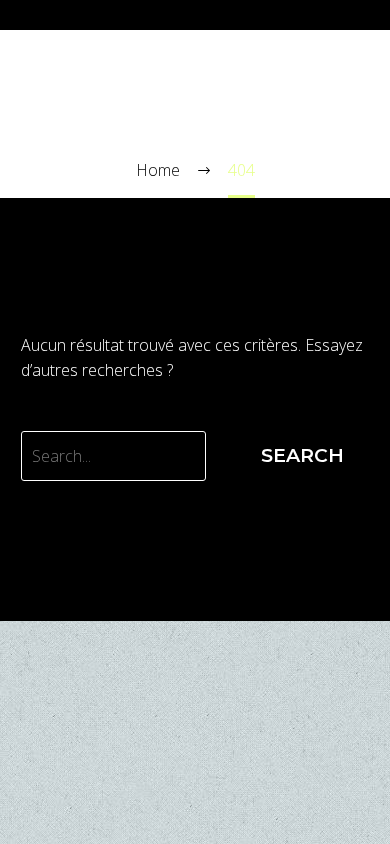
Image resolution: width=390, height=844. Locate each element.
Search (302, 455)
